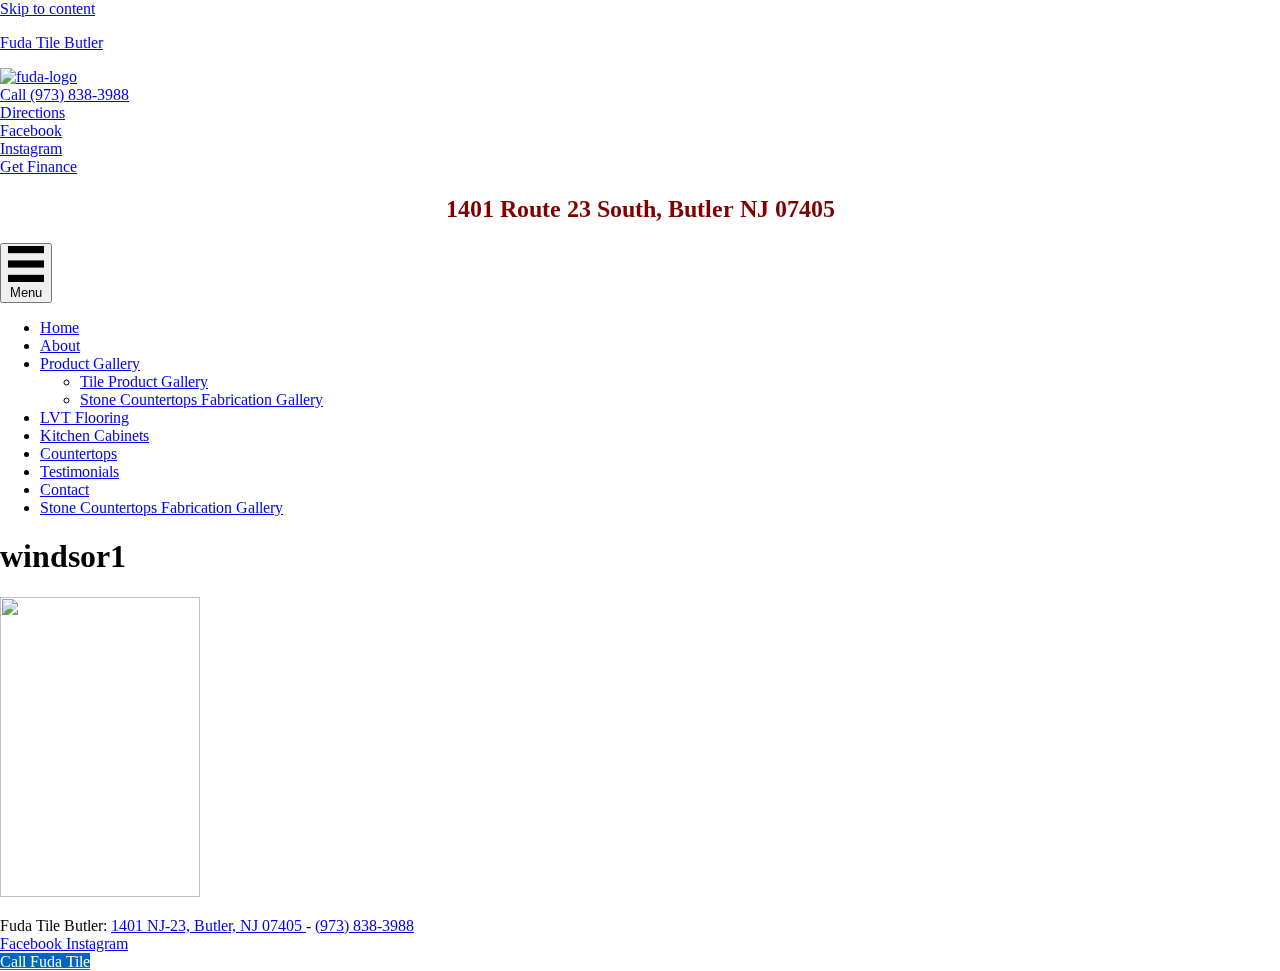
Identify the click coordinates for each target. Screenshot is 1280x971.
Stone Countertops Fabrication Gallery (201, 399)
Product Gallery (90, 363)
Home (59, 327)
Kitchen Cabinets (94, 435)
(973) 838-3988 (364, 925)
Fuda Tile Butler (51, 42)
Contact (64, 489)
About (60, 345)
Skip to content (47, 8)
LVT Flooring (84, 417)
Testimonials (79, 471)
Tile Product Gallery (144, 381)
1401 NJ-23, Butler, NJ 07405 (208, 925)
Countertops (78, 453)
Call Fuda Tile (45, 961)
